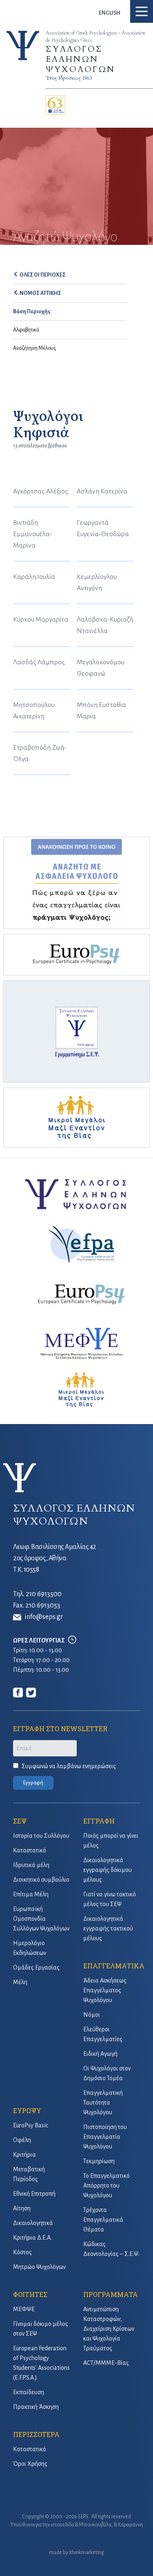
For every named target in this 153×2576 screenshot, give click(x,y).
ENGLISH (110, 13)
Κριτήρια (24, 2155)
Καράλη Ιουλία (34, 577)
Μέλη (20, 1982)
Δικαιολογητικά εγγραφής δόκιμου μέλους (108, 1870)
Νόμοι (92, 2015)
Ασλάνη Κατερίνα (102, 491)
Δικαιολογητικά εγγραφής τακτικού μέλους (108, 1928)
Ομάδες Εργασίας (36, 1967)
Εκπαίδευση (29, 2392)
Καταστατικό (30, 1850)
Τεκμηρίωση (99, 2161)
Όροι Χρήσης (30, 2464)
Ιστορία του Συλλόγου (41, 1836)
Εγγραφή (33, 1783)
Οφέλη (22, 2140)
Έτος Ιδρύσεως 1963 (69, 78)
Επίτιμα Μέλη (31, 1894)
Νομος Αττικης (40, 293)
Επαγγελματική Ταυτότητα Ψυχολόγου (103, 2103)
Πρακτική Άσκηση (36, 2407)
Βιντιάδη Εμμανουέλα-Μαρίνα (33, 534)
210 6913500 (44, 1594)
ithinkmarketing (86, 2552)
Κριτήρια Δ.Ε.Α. (32, 2238)
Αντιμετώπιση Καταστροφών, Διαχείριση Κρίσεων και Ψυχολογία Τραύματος (109, 2329)
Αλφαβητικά (26, 330)
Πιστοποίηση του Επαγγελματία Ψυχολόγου (105, 2137)
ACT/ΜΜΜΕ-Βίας (106, 2363)
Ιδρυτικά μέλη (31, 1865)
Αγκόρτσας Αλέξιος (41, 491)
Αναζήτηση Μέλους (34, 348)
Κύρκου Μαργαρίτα (41, 619)
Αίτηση (22, 2208)
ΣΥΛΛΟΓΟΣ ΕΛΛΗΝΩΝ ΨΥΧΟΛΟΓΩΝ (80, 59)
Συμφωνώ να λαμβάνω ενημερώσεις (69, 1766)
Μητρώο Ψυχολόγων (39, 2267)
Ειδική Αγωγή (100, 2054)
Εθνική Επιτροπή (34, 2194)
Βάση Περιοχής (32, 312)
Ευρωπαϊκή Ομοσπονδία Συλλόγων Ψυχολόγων (41, 1919)
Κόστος (22, 2252)
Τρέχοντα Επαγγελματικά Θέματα (103, 2220)
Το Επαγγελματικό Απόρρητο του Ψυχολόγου (106, 2186)
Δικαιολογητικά (33, 2223)
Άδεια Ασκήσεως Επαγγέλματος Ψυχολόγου (105, 1990)
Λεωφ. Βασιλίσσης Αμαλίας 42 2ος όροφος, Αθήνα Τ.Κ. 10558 (55, 1558)
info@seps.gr (44, 1617)
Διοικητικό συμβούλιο (41, 1880)
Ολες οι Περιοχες (43, 275)
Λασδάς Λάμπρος (39, 662)
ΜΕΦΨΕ (24, 2309)
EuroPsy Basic (31, 2125)
